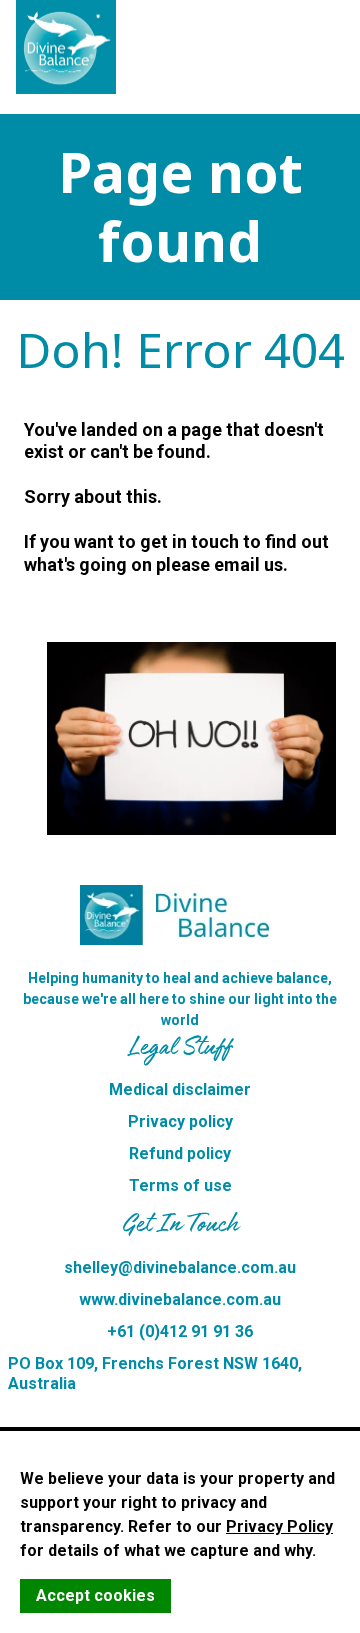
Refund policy (180, 1153)
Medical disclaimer (180, 1089)
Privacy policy (180, 1121)
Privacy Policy (279, 1526)
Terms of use (180, 1185)
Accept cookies (95, 1595)
